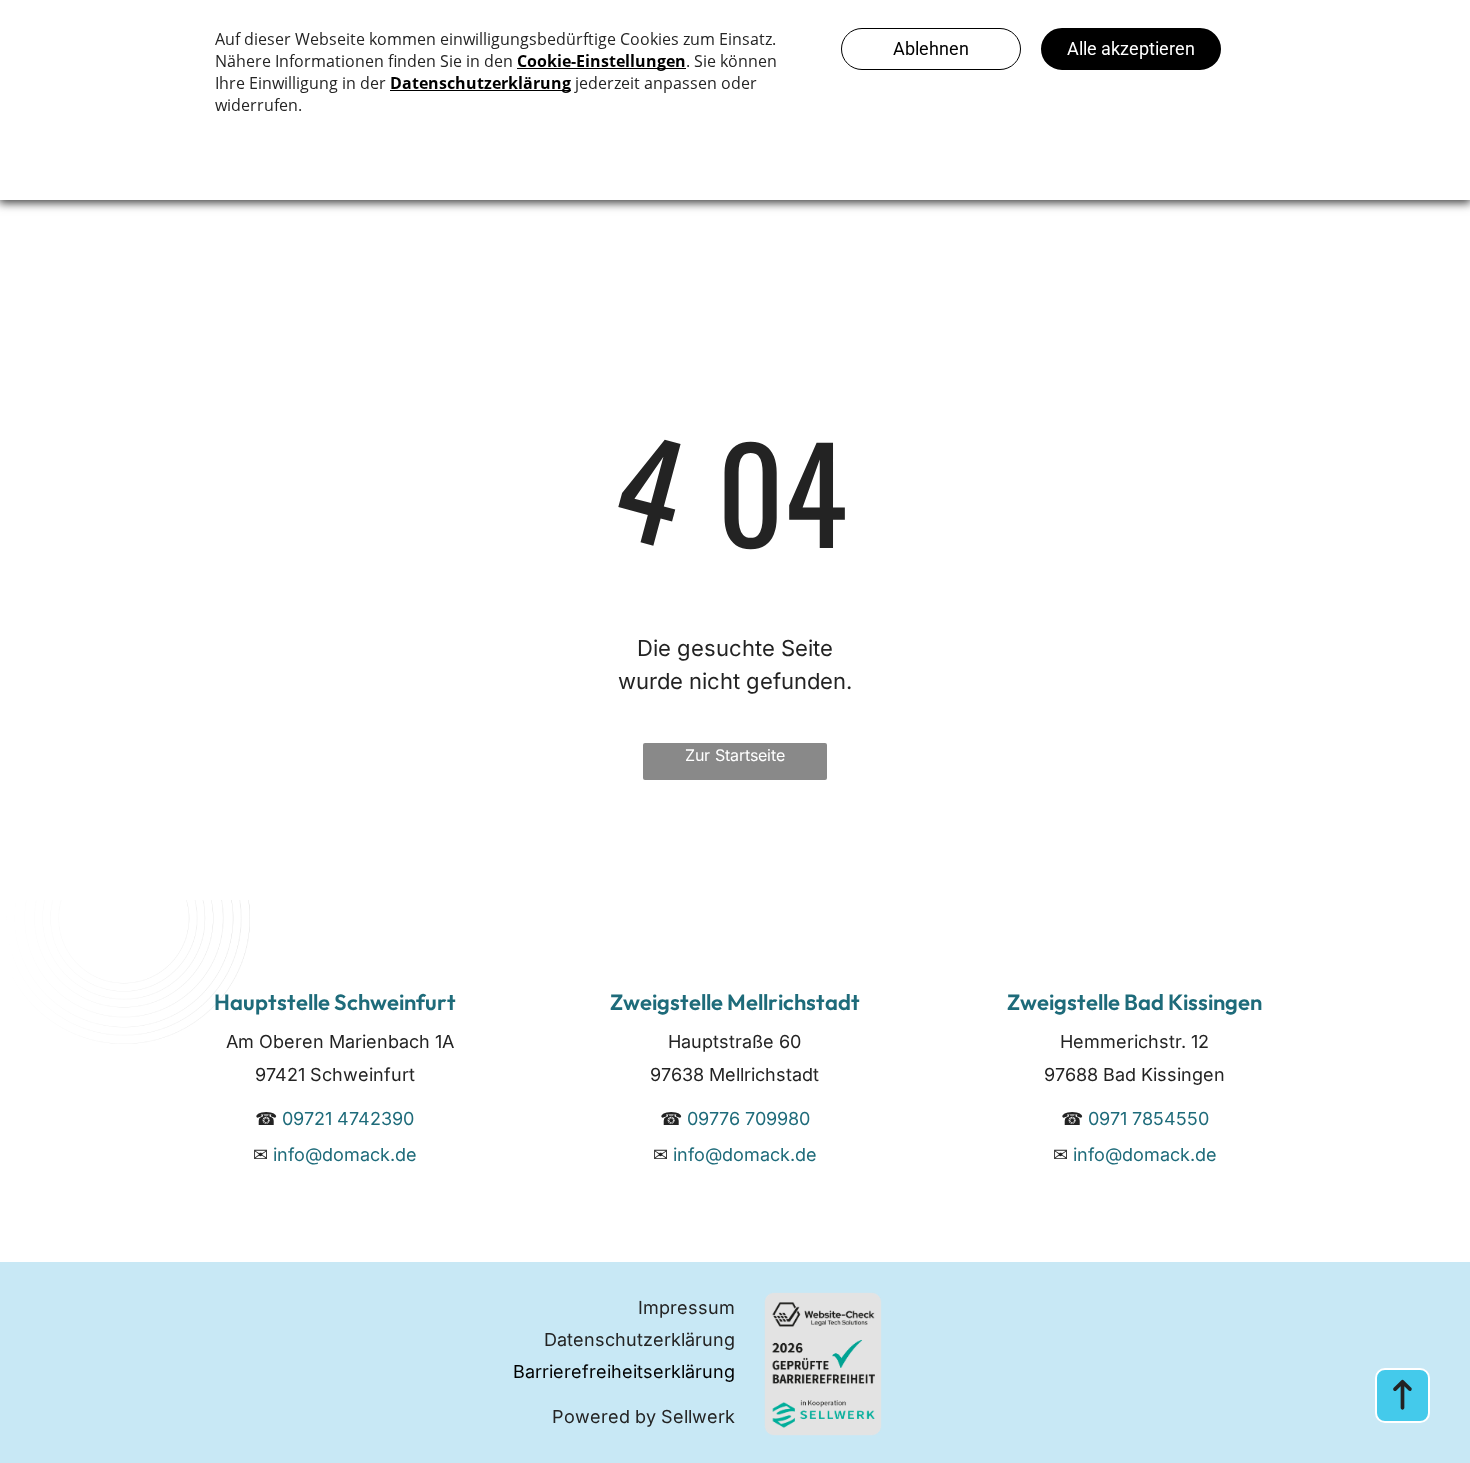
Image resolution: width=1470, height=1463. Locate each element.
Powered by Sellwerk (643, 1416)
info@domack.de (345, 1154)
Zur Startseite (735, 755)
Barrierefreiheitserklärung (624, 1371)
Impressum (686, 1307)
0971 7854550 (1148, 1118)
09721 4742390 (348, 1118)
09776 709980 (748, 1118)
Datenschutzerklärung (639, 1339)
